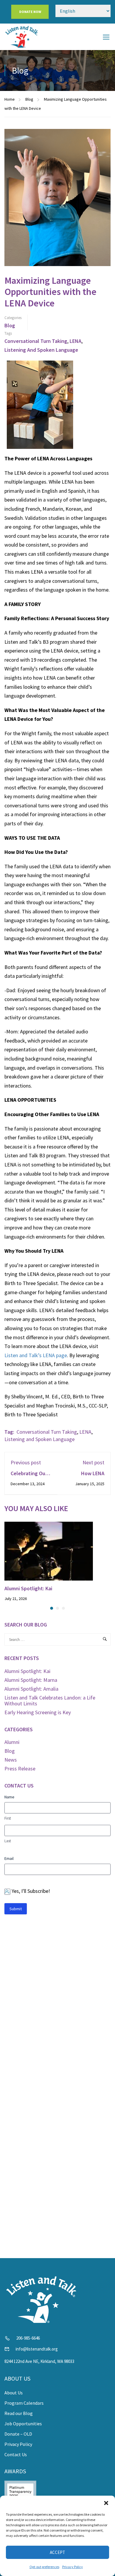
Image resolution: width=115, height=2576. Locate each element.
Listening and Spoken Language (41, 350)
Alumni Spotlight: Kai (28, 1588)
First (8, 1818)
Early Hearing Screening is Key (38, 1712)
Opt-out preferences (44, 2567)
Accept (57, 2552)
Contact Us (16, 2454)
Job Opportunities (23, 2424)
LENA (75, 341)
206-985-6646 (28, 2338)
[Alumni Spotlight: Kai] (49, 1550)
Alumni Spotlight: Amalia (31, 1689)
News (11, 1760)
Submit (16, 1909)
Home (10, 99)
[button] (106, 2503)
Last (8, 1841)
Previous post (26, 1462)
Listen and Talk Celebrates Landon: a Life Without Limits (50, 1701)
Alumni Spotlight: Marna (31, 1680)
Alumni (12, 1742)
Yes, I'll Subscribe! (31, 1891)
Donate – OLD (18, 2434)
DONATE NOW (30, 12)
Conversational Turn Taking (36, 341)
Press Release (20, 1768)
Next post (93, 1462)
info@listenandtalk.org (37, 2349)
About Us (14, 2393)
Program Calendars (24, 2403)
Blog (29, 99)
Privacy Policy (73, 2567)
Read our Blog (19, 2413)
